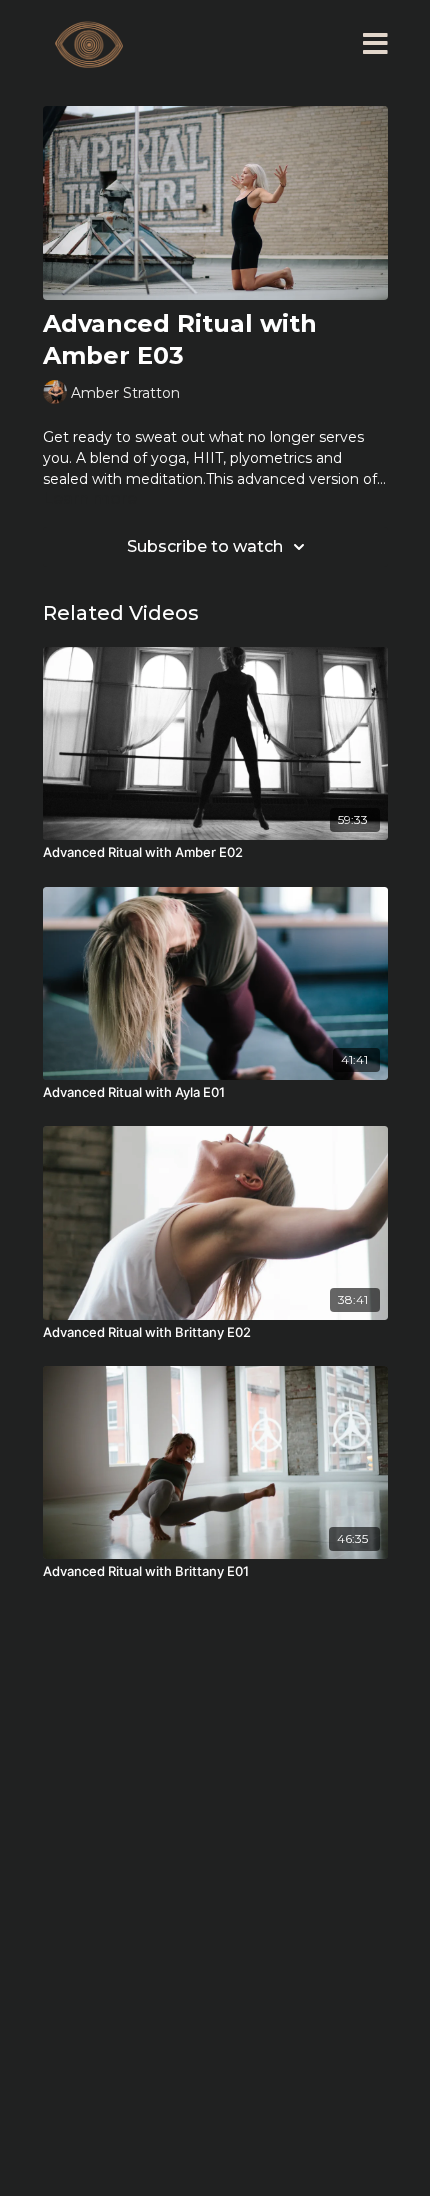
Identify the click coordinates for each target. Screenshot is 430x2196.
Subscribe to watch (205, 546)
